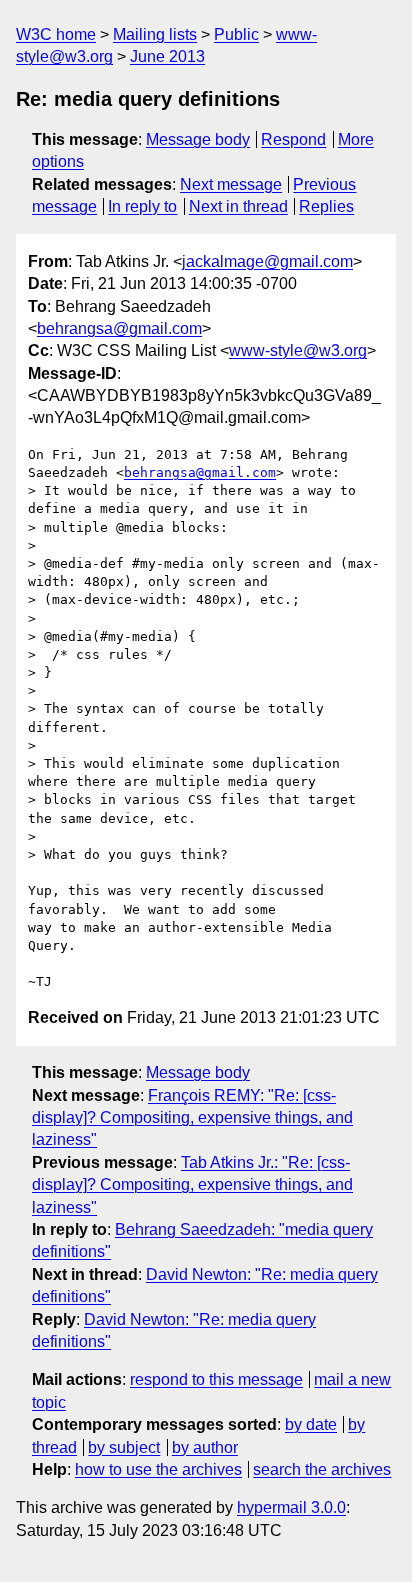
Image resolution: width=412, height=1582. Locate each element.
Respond (293, 139)
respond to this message (216, 1379)
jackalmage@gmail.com (267, 261)
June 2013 (167, 56)
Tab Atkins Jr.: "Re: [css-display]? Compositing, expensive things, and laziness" (192, 1185)
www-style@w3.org (298, 350)
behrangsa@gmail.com (119, 328)
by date (311, 1424)
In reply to (142, 206)
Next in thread (238, 206)
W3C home (56, 34)
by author (205, 1447)
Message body (198, 139)
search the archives (322, 1469)
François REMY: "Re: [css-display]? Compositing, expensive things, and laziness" (192, 1118)
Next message (231, 184)
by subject (124, 1447)
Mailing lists (155, 34)
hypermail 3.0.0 (291, 1507)
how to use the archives (158, 1469)
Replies (326, 206)
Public (236, 34)
